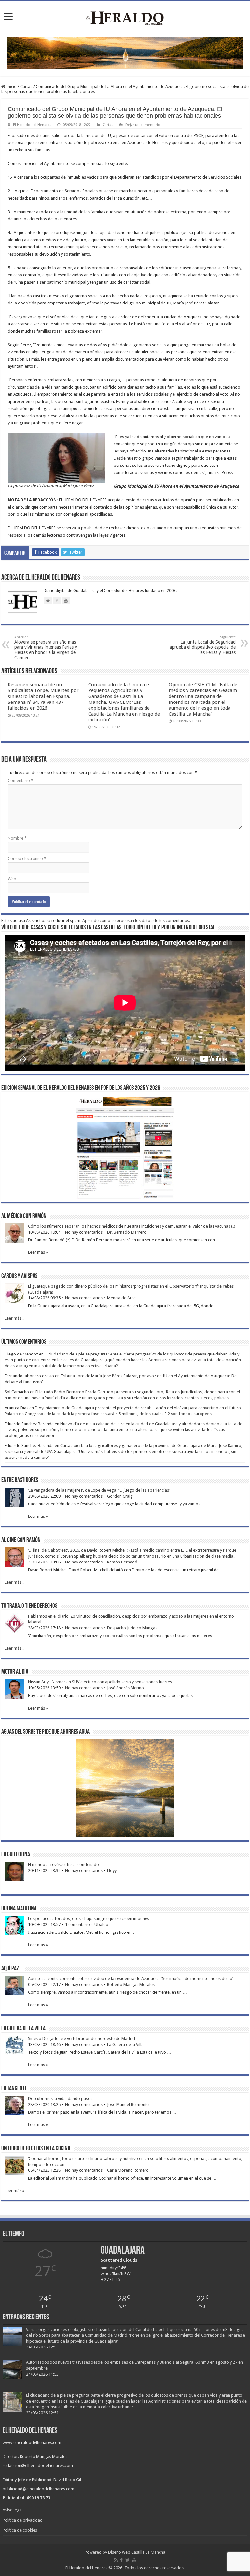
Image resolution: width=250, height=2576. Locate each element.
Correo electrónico (27, 859)
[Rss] (116, 2560)
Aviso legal (13, 2510)
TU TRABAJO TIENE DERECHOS (29, 1606)
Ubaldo (101, 1925)
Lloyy (112, 1870)
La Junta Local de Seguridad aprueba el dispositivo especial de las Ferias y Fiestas (203, 645)
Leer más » (38, 1252)
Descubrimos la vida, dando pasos (60, 2099)
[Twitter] (127, 2560)
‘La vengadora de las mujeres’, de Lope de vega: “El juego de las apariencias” (99, 1490)
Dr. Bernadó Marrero (127, 1232)
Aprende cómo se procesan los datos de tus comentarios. (136, 920)
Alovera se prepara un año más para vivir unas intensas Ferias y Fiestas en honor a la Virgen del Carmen (46, 648)
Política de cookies (20, 2530)
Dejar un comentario (143, 125)
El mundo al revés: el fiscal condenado (63, 1865)
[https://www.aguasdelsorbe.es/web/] (125, 53)
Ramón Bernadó (122, 1562)
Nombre (17, 838)
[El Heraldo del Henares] (125, 18)
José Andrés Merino (125, 1688)
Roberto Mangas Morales (131, 1984)
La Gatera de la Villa (125, 2044)
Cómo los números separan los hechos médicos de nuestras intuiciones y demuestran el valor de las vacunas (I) (132, 1226)
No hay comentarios (84, 1232)
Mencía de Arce (121, 1298)
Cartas (26, 87)
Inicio (11, 87)
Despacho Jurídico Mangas (132, 1628)
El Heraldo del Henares (32, 125)
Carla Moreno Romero (128, 2170)
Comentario (21, 781)
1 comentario (77, 1925)
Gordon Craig (120, 1496)
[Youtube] (134, 2560)
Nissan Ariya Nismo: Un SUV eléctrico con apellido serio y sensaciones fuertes (100, 1682)
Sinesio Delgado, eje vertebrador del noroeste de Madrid (82, 2039)
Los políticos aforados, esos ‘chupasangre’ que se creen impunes (89, 1919)
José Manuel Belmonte (128, 2104)
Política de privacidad (23, 2520)
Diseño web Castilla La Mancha (137, 2552)
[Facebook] (121, 2560)
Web (12, 879)
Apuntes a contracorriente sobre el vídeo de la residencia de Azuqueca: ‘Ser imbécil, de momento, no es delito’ (131, 1979)
